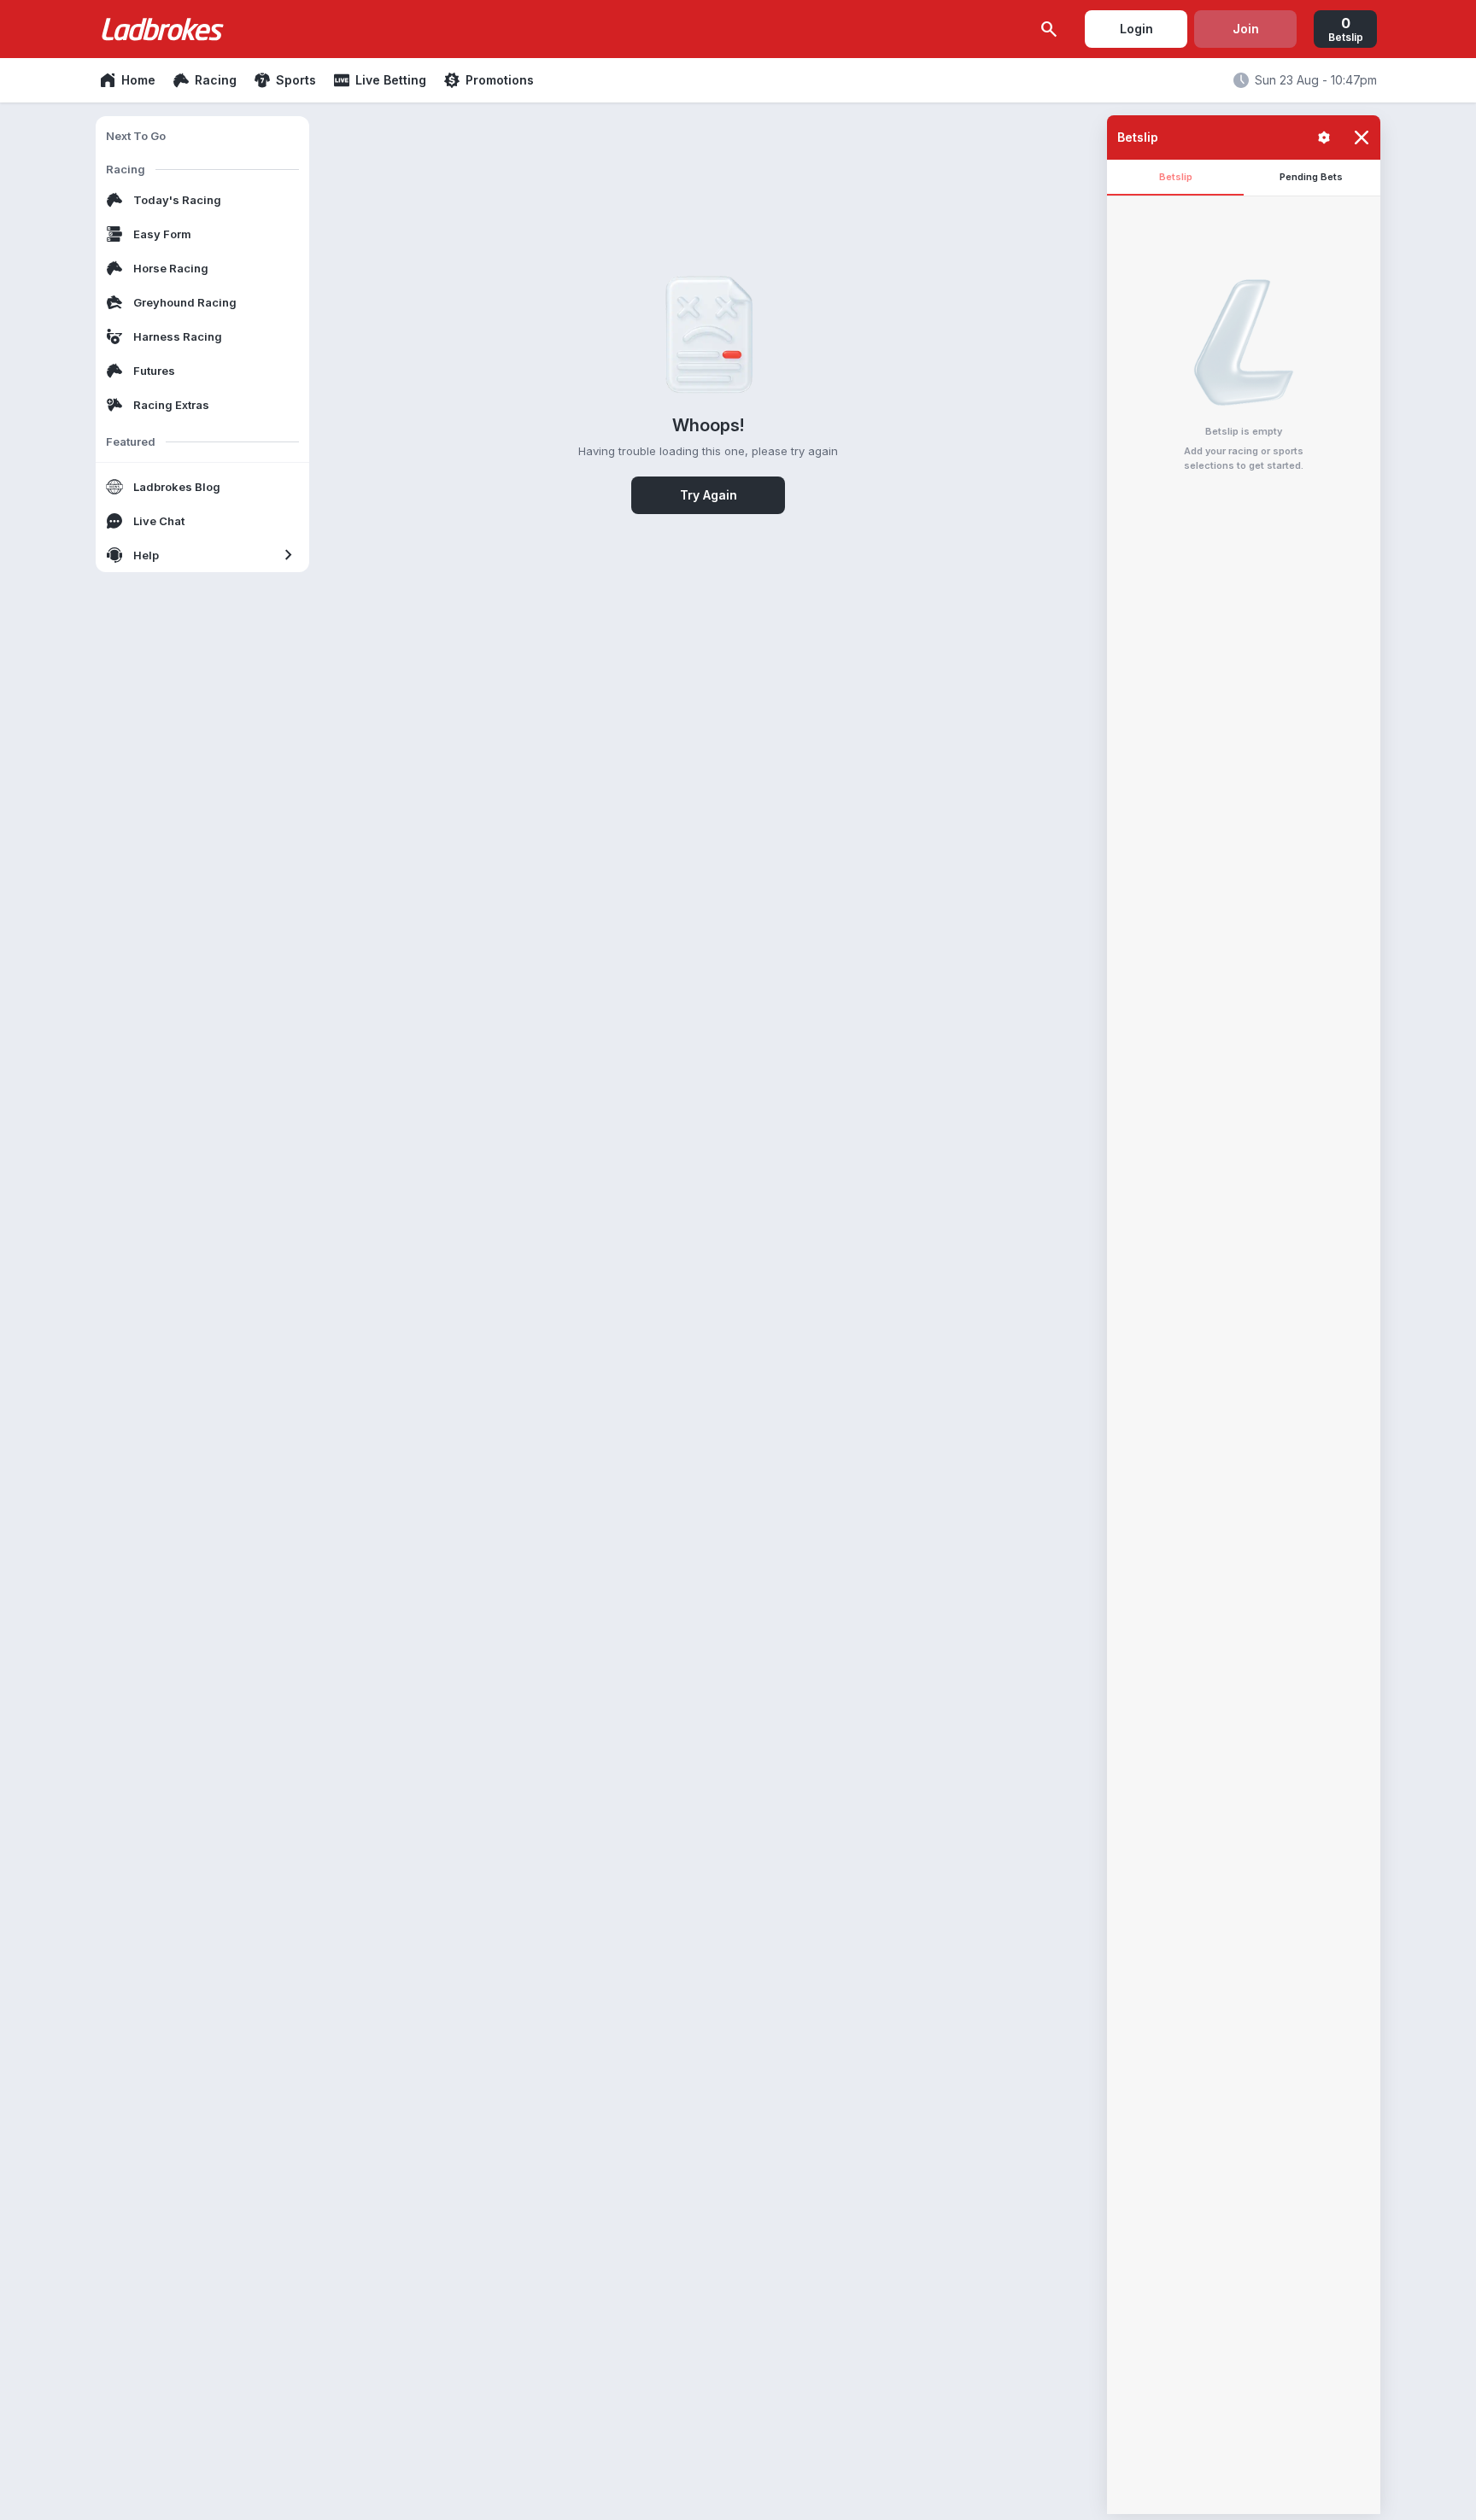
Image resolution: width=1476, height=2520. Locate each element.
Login (1136, 29)
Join (1246, 29)
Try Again (709, 495)
